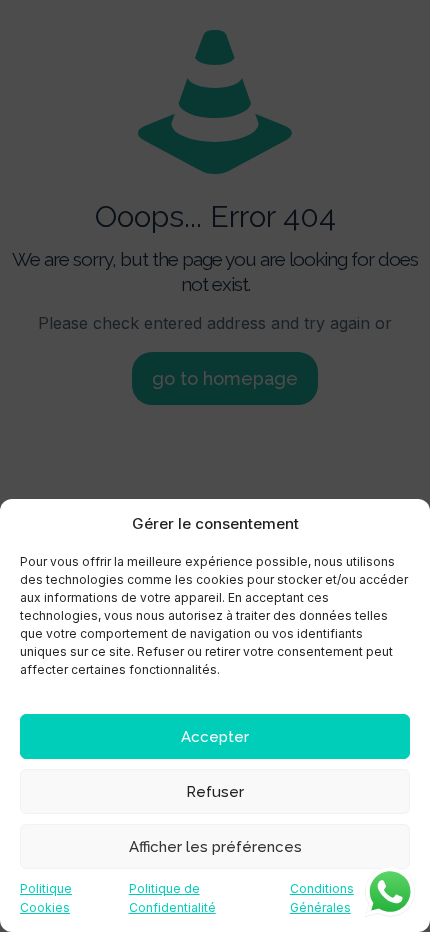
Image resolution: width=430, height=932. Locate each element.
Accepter (215, 737)
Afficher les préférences (215, 847)
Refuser (215, 792)
